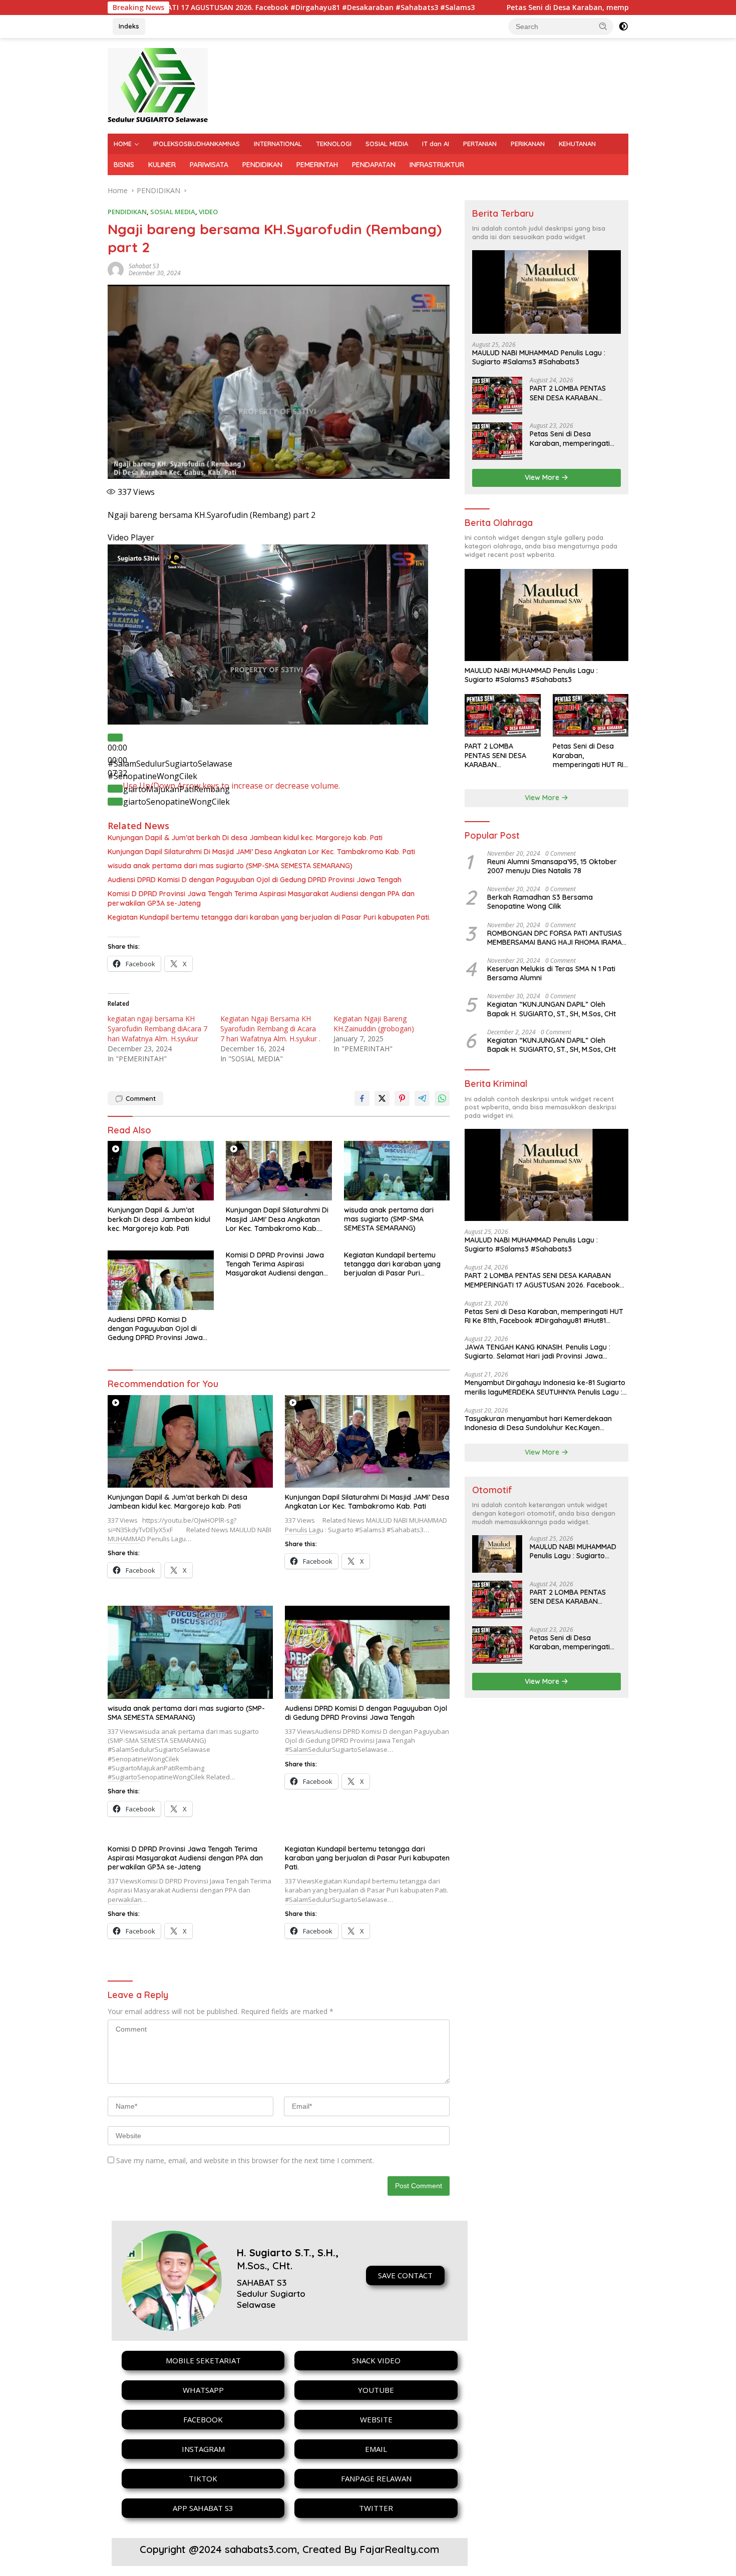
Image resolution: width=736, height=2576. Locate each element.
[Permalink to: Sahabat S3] (116, 268)
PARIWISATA (209, 165)
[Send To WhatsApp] (442, 1098)
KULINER (162, 165)
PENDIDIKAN (262, 165)
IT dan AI (436, 144)
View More (543, 477)
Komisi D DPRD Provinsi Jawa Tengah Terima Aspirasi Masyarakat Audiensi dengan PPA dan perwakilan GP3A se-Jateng (261, 898)
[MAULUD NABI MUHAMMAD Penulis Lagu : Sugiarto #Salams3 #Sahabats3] (546, 292)
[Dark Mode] (623, 27)
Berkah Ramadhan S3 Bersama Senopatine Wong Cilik (540, 902)
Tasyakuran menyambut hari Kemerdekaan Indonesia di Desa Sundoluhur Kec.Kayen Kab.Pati (538, 1423)
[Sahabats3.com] (158, 85)
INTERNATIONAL (278, 144)
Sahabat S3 (144, 266)
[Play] (115, 738)
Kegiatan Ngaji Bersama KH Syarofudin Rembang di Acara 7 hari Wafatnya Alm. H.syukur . (270, 1029)
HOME (123, 144)
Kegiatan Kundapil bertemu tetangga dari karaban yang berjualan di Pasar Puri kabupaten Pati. (269, 917)
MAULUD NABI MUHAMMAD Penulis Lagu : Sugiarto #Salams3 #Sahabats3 (539, 357)
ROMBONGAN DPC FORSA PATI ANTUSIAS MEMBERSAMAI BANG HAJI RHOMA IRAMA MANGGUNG (555, 938)
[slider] (231, 786)
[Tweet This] (382, 1098)
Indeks (129, 26)
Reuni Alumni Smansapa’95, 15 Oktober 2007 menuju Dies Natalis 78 (552, 866)
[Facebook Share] (362, 1098)
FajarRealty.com (399, 2549)
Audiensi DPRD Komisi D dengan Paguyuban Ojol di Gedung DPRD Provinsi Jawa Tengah (255, 880)
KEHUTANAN (577, 144)
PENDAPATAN (374, 165)
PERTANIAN (480, 144)
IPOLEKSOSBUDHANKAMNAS (197, 144)
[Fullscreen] (115, 802)
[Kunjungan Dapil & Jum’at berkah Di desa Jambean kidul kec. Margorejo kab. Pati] (161, 1171)
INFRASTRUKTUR (437, 165)
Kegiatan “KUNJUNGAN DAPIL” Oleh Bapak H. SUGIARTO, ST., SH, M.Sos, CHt (551, 1009)
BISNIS (124, 165)
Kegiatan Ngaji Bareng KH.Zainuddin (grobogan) (374, 1024)
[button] (603, 26)
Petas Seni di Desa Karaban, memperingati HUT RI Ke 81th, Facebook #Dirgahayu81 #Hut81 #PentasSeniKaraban (572, 438)
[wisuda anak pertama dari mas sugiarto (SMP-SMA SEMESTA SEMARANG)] (397, 1171)
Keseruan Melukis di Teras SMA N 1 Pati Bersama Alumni (551, 973)
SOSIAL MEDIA (387, 144)
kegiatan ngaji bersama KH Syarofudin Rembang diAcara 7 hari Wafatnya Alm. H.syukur (157, 1029)
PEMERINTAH (317, 165)
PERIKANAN (528, 144)
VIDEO (208, 212)
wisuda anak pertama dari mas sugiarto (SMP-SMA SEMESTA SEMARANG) (230, 866)
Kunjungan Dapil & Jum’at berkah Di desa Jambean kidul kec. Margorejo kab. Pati (245, 838)
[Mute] (115, 789)
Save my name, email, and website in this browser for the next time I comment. (245, 2160)
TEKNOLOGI (334, 144)
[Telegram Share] (422, 1098)
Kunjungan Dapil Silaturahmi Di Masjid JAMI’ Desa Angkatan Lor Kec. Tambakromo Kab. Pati (261, 852)
